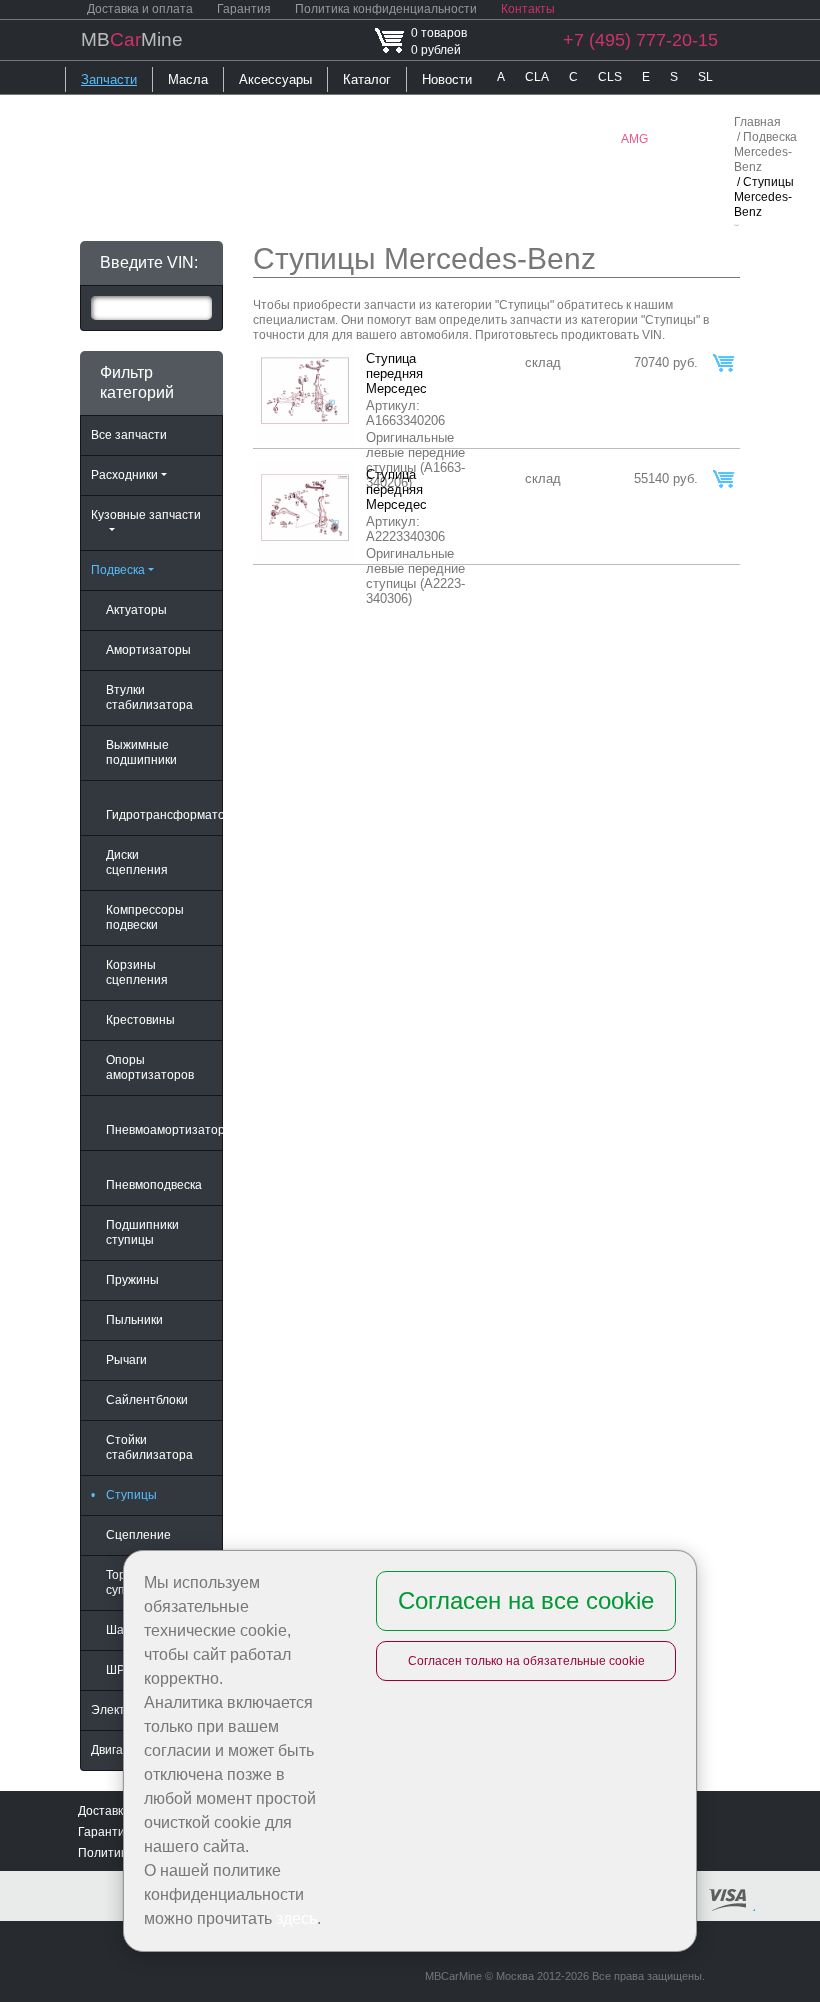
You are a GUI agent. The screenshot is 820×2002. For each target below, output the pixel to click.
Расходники (124, 475)
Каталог (367, 79)
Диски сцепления (137, 862)
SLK (130, 139)
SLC (509, 108)
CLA (537, 77)
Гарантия (244, 9)
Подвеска (118, 570)
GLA (246, 139)
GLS (379, 139)
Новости (447, 79)
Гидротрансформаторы (164, 815)
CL (577, 108)
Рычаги (126, 1360)
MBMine (132, 39)
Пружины (132, 1280)
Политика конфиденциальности (386, 9)
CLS (610, 77)
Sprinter (538, 139)
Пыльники (134, 1320)
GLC (290, 139)
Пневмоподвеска (154, 1185)
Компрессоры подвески (145, 917)
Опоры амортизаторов (150, 1067)
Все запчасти (129, 435)
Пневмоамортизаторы (164, 1130)
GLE (335, 139)
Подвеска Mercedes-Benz (765, 152)
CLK (87, 139)
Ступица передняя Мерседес (396, 373)
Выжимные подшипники (141, 752)
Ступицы (124, 1495)
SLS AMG (188, 139)
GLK (653, 108)
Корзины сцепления (137, 972)
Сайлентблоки (147, 1400)
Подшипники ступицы (142, 1232)
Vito (590, 139)
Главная (757, 122)
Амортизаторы (148, 650)
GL (613, 108)
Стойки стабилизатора (149, 1447)
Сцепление (138, 1535)
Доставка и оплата (140, 9)
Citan (482, 139)
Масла (188, 79)
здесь (296, 1918)
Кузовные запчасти (146, 515)
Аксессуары (275, 79)
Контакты (528, 9)
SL (705, 77)
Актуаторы (136, 610)
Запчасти (109, 79)
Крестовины (140, 1020)
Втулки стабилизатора (149, 697)
